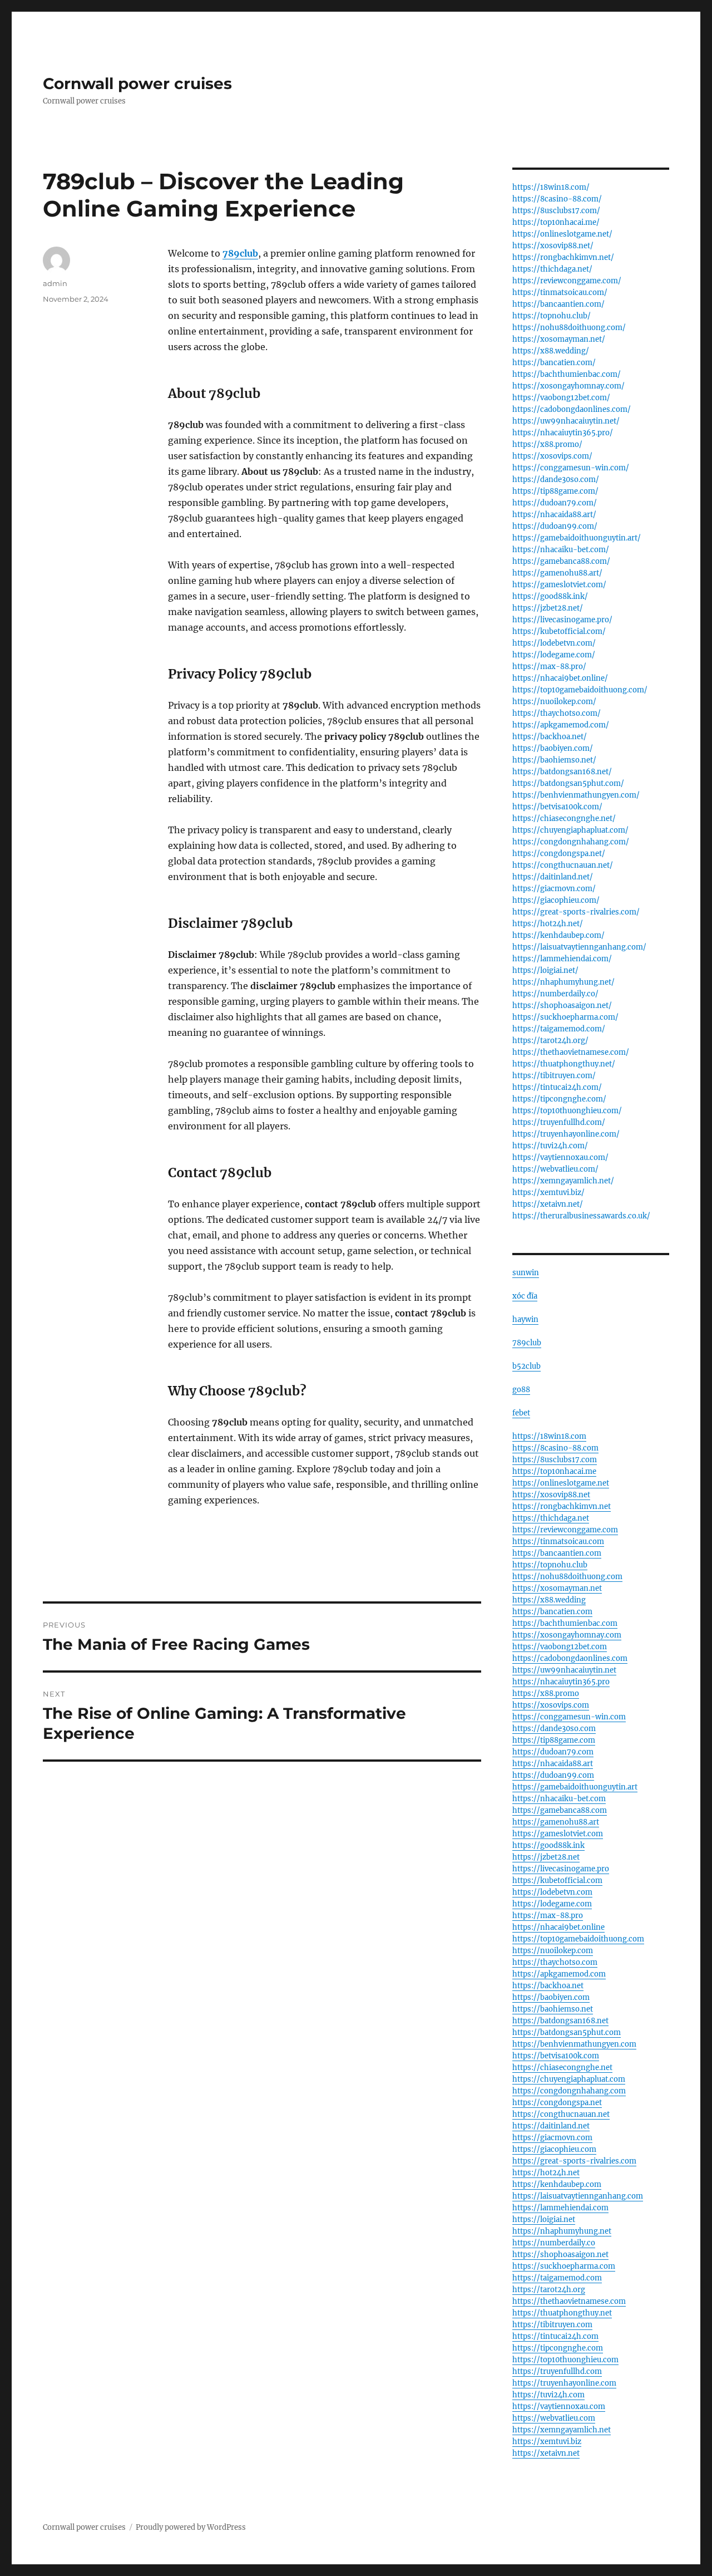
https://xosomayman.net (557, 1588)
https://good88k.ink (548, 1845)
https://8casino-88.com (555, 1448)
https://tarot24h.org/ (550, 1041)
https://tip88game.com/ (555, 491)
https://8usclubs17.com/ (556, 211)
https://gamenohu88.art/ (557, 573)
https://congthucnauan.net (561, 2114)
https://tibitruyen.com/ (554, 1076)
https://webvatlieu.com (554, 2418)
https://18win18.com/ (551, 187)
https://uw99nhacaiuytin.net (564, 1670)
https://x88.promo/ (547, 444)
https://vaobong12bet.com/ (561, 398)
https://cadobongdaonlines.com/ (572, 409)
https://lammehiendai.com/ (562, 959)
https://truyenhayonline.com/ (566, 1134)
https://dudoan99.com (553, 1775)
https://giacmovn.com (552, 2138)
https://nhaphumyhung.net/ (563, 982)
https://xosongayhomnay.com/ (568, 386)
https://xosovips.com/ (552, 456)
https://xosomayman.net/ (559, 339)
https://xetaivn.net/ (548, 1204)
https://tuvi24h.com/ (550, 1146)
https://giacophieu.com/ (556, 900)
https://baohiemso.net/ (554, 760)
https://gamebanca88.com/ (561, 561)
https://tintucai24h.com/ (557, 1087)
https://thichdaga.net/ (552, 269)
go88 (521, 1390)
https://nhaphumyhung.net (562, 2231)
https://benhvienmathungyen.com (574, 2044)
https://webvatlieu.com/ (555, 1169)
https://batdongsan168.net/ (562, 772)
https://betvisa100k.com (556, 2056)
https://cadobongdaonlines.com (570, 1658)
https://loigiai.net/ (545, 970)
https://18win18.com (549, 1436)
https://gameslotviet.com (558, 1834)
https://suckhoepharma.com (564, 2266)
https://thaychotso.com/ (557, 713)
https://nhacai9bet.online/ (560, 678)
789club (527, 1343)
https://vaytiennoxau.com (559, 2407)
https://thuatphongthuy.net (562, 2313)
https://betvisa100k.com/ (557, 807)
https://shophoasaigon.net (560, 2255)
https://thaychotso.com (555, 1962)
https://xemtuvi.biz (547, 2442)
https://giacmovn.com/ (554, 889)
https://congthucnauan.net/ (563, 865)
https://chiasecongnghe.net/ (564, 818)
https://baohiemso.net (553, 2009)
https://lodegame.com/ (554, 655)
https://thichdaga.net (551, 1518)
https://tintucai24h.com (555, 2336)
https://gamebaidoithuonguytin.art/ (577, 538)
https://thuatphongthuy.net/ (564, 1064)
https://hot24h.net (546, 2173)
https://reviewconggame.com (565, 1530)
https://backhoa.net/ (550, 737)
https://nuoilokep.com (553, 1951)
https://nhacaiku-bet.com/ (561, 550)
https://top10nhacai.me (554, 1471)
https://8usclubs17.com (555, 1460)
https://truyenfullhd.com (557, 2371)
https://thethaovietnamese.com (569, 2301)
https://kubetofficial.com (557, 1881)
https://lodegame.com (552, 1904)
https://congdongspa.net (557, 2103)
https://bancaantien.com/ (558, 304)
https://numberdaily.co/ (555, 994)
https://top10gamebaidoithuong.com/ (580, 690)
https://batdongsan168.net (560, 2021)
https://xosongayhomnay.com (567, 1635)
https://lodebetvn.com (552, 1892)
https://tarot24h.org (549, 2290)
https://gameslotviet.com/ (559, 585)
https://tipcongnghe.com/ (559, 1099)
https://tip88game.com (554, 1740)
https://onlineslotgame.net (561, 1483)
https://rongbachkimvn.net (562, 1506)
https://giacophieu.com (554, 2149)
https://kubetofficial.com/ (559, 631)
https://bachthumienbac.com (565, 1623)
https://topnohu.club (550, 1565)
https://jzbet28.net (546, 1857)
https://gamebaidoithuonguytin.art (575, 1787)
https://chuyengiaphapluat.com (569, 2079)
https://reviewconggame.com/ (567, 281)
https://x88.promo (546, 1693)
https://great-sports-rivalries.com (574, 2161)
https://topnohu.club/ (552, 316)
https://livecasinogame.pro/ (562, 620)
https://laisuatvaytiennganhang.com (578, 2196)
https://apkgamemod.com (559, 1974)
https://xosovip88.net (551, 1495)
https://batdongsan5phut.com (567, 2032)
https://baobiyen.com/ (553, 748)
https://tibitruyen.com (552, 2325)
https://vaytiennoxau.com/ (560, 1157)
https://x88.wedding (549, 1600)
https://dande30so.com (554, 1729)
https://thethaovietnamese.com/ (571, 1052)
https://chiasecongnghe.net (562, 2068)
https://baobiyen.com (551, 1997)
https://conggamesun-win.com (569, 1717)
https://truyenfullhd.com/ (559, 1122)
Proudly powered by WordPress (191, 2527)
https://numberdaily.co (554, 2243)
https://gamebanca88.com (560, 1810)
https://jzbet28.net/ (548, 608)
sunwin (526, 1273)
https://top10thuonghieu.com (565, 2360)
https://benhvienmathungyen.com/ (576, 795)
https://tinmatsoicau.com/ (560, 292)
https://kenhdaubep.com (557, 2184)
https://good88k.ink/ (550, 596)
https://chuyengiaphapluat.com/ (570, 830)
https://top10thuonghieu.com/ (567, 1111)
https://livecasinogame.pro (561, 1869)
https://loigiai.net (544, 2219)
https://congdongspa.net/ (559, 854)
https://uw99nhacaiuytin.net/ (566, 421)
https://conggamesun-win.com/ (571, 468)
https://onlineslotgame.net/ (562, 234)
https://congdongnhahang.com (569, 2091)
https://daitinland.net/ (553, 877)
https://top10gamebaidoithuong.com (578, 1939)
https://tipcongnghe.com (558, 2348)
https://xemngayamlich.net (562, 2430)
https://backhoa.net (548, 1986)
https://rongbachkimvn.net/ (563, 257)
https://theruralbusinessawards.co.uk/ (581, 1216)
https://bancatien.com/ (554, 363)
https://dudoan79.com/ (555, 503)
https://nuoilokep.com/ (554, 702)
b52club (526, 1366)
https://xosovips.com (551, 1705)
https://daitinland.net (551, 2126)
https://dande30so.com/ (556, 480)
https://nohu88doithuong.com (567, 1577)
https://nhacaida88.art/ (554, 515)
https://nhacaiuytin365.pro (561, 1682)
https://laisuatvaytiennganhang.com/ (579, 947)
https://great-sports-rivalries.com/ (576, 912)
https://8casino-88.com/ (557, 199)
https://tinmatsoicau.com (558, 1542)
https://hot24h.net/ (548, 924)
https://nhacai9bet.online (558, 1927)
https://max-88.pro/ (549, 667)
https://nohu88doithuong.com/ (569, 328)
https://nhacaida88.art (553, 1764)
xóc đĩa (525, 1296)
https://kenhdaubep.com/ (558, 935)
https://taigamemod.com (557, 2278)
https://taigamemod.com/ (559, 1029)
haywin (525, 1319)
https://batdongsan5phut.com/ (568, 783)
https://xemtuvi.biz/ (548, 1193)
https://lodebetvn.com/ (554, 643)
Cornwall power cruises (137, 83)
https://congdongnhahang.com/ (571, 842)
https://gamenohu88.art (556, 1822)
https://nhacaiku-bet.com (559, 1799)
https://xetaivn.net (546, 2453)
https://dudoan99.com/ (555, 526)
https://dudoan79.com (553, 1752)
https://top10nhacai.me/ (556, 222)
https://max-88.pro (548, 1916)
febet (521, 1413)
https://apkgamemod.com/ (561, 725)
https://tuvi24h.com (548, 2395)
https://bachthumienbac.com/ (567, 374)
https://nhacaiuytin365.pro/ (563, 433)
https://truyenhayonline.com (564, 2383)
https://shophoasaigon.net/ (562, 1006)
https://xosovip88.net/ (553, 246)
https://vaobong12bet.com (560, 1647)
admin (55, 283)
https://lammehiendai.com (560, 2208)
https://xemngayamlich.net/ (563, 1181)
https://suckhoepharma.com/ (565, 1017)
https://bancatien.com (552, 1612)
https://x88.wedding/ (551, 351)
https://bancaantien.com (557, 1553)
